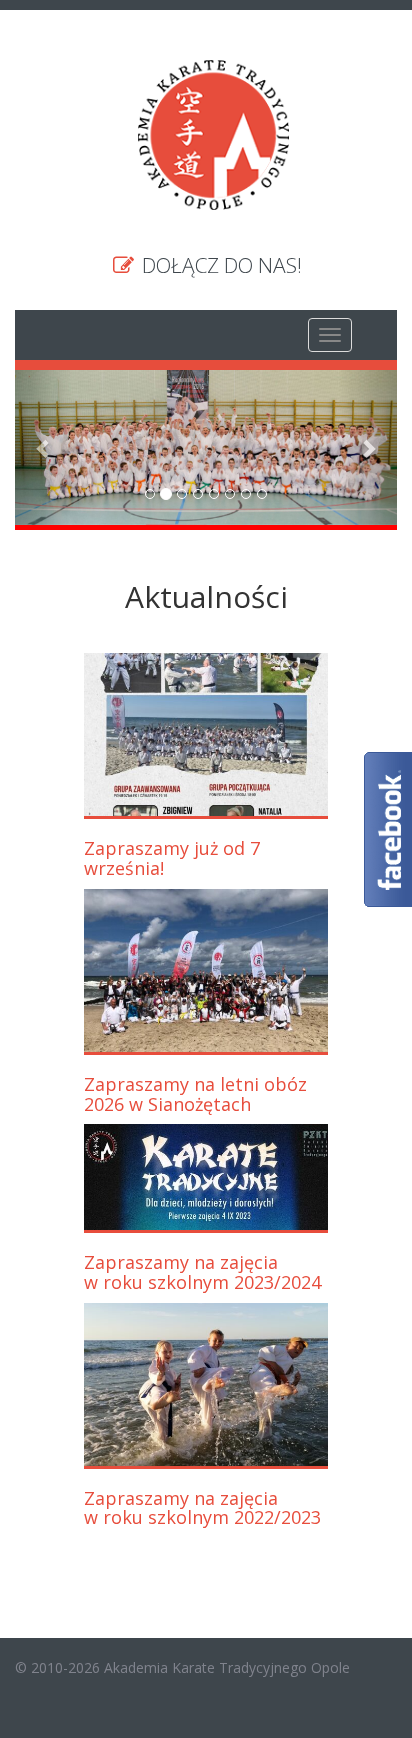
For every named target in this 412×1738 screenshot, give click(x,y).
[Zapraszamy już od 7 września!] (206, 734)
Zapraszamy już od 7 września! (172, 858)
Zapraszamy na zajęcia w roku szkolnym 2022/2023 (202, 1508)
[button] (43, 447)
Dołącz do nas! (219, 265)
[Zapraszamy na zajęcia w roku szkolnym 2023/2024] (206, 1177)
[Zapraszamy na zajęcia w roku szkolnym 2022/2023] (206, 1384)
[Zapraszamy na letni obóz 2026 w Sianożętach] (206, 970)
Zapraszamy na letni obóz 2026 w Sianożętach (195, 1094)
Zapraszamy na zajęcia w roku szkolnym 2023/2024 (202, 1272)
